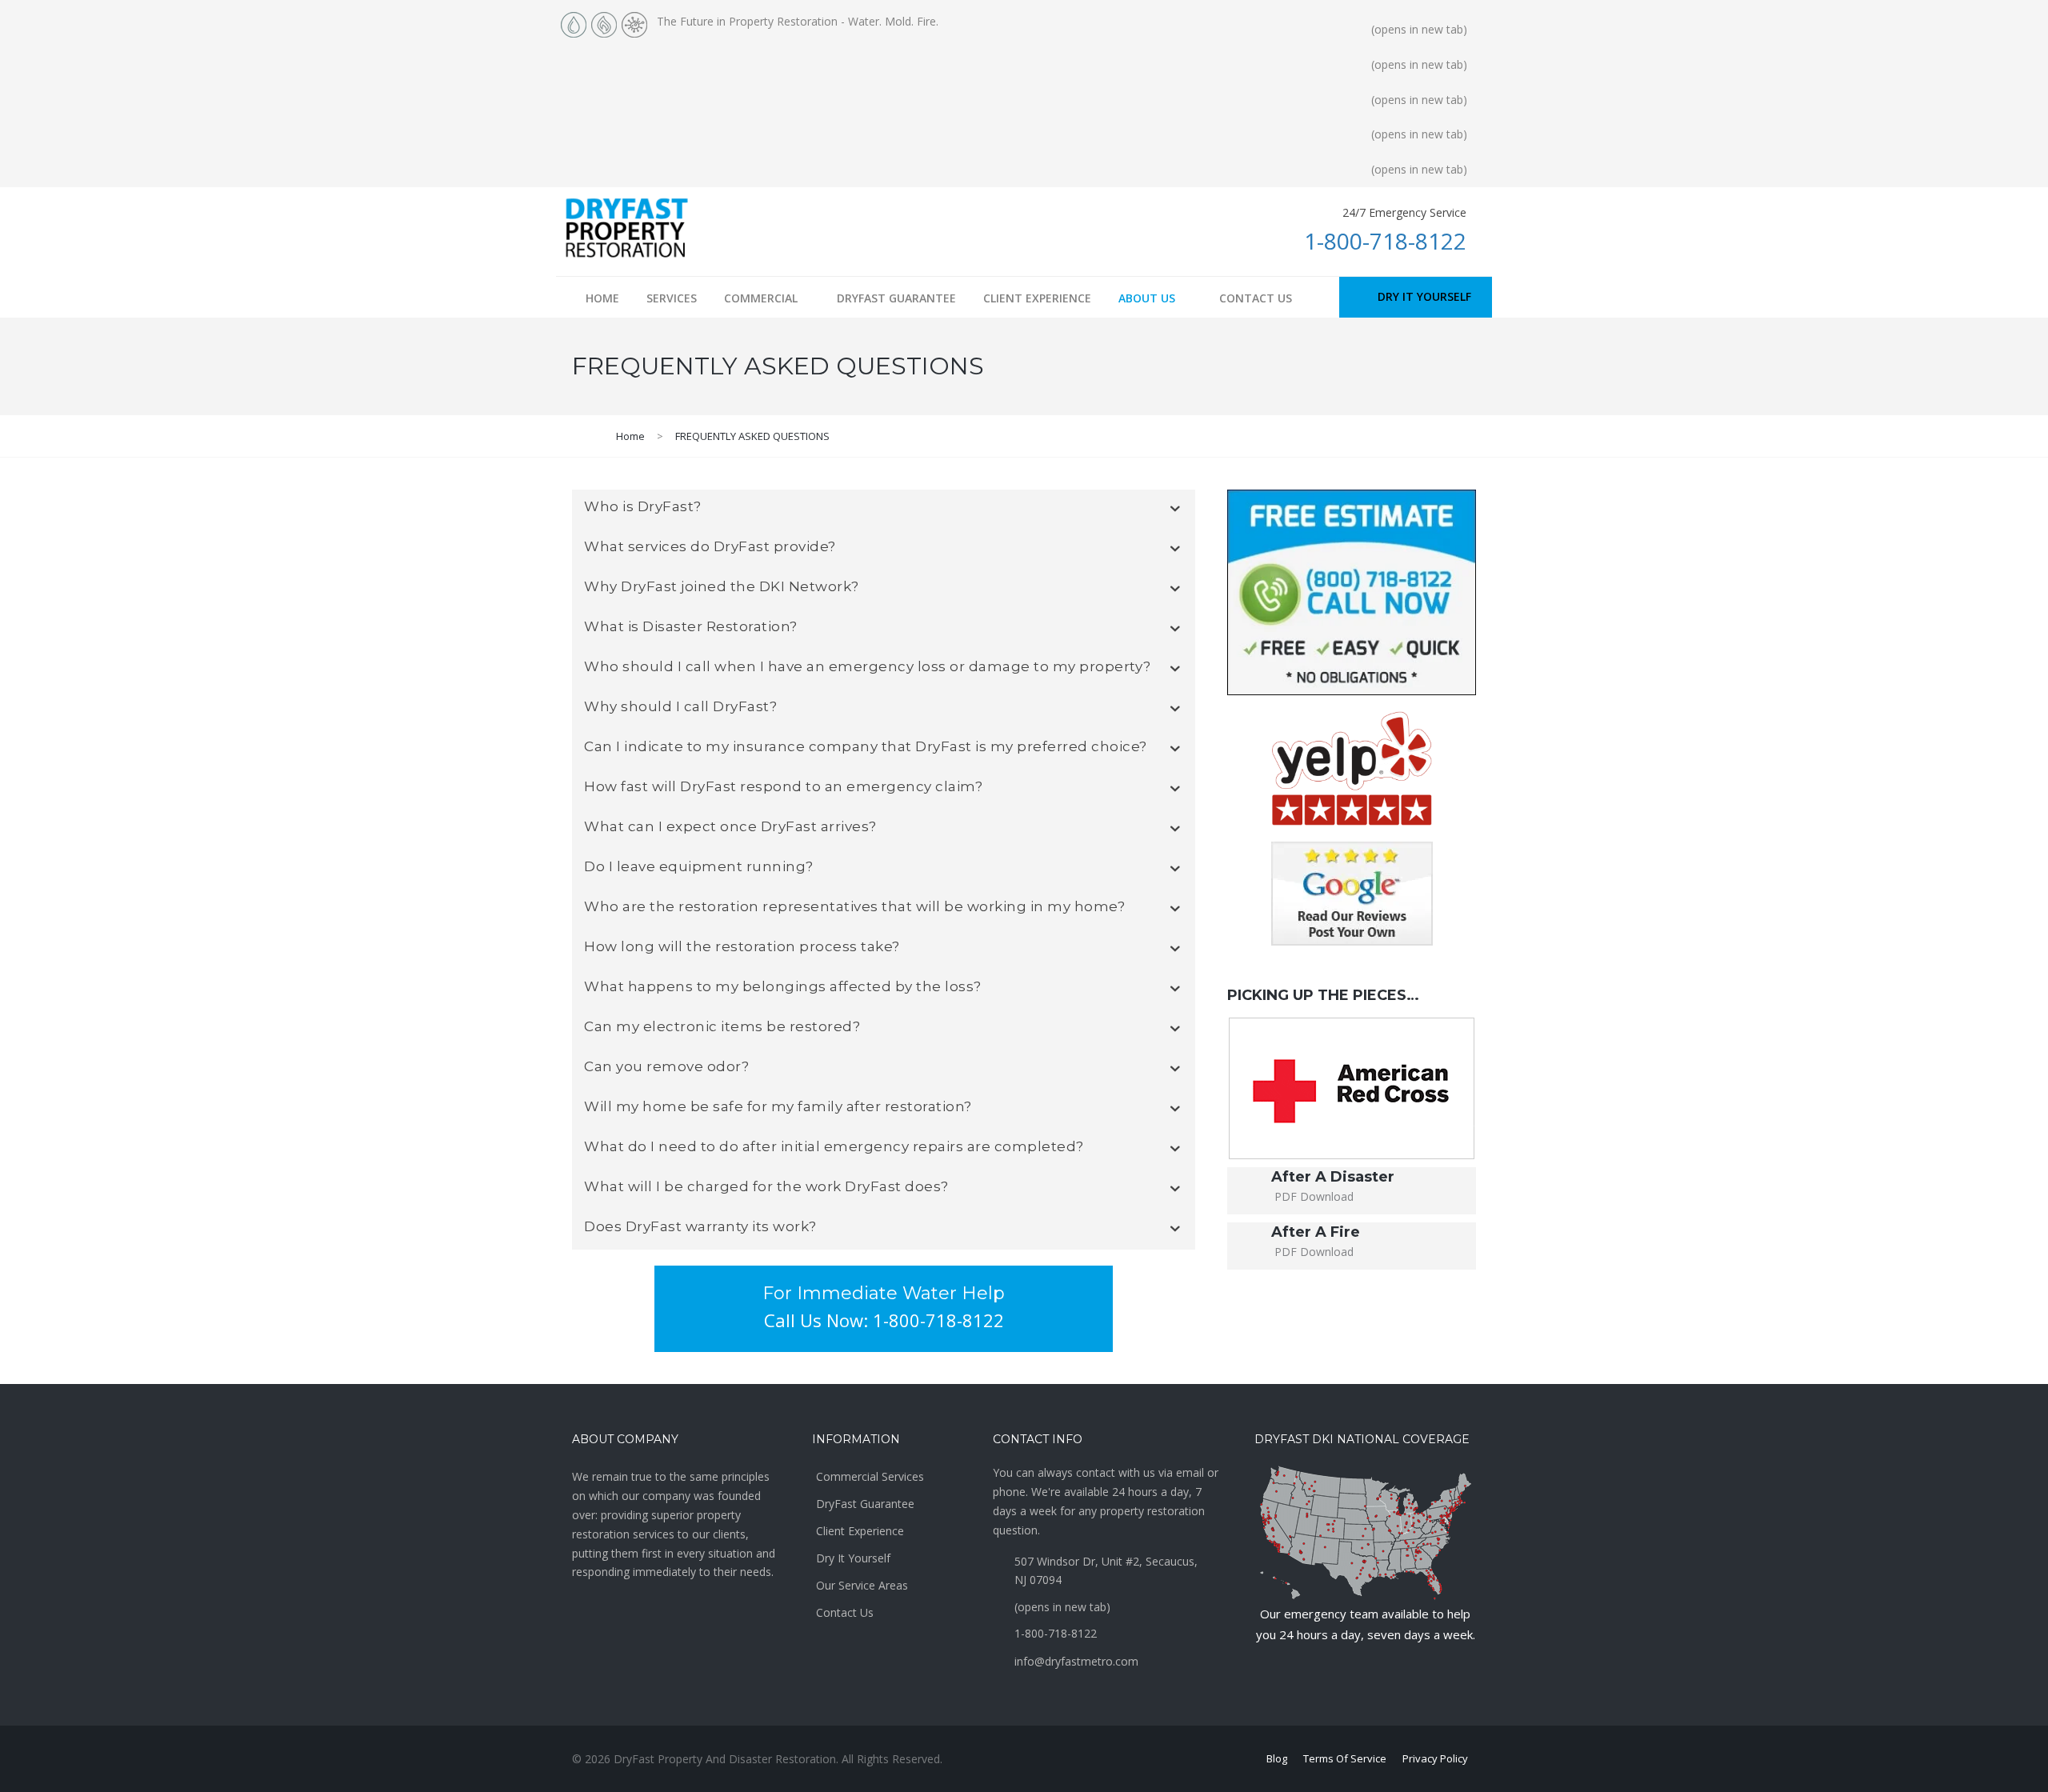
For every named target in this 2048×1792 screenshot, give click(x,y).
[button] (1416, 297)
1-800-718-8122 (1385, 241)
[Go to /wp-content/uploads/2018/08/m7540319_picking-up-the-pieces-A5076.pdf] (1352, 1191)
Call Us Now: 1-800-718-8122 (884, 1320)
